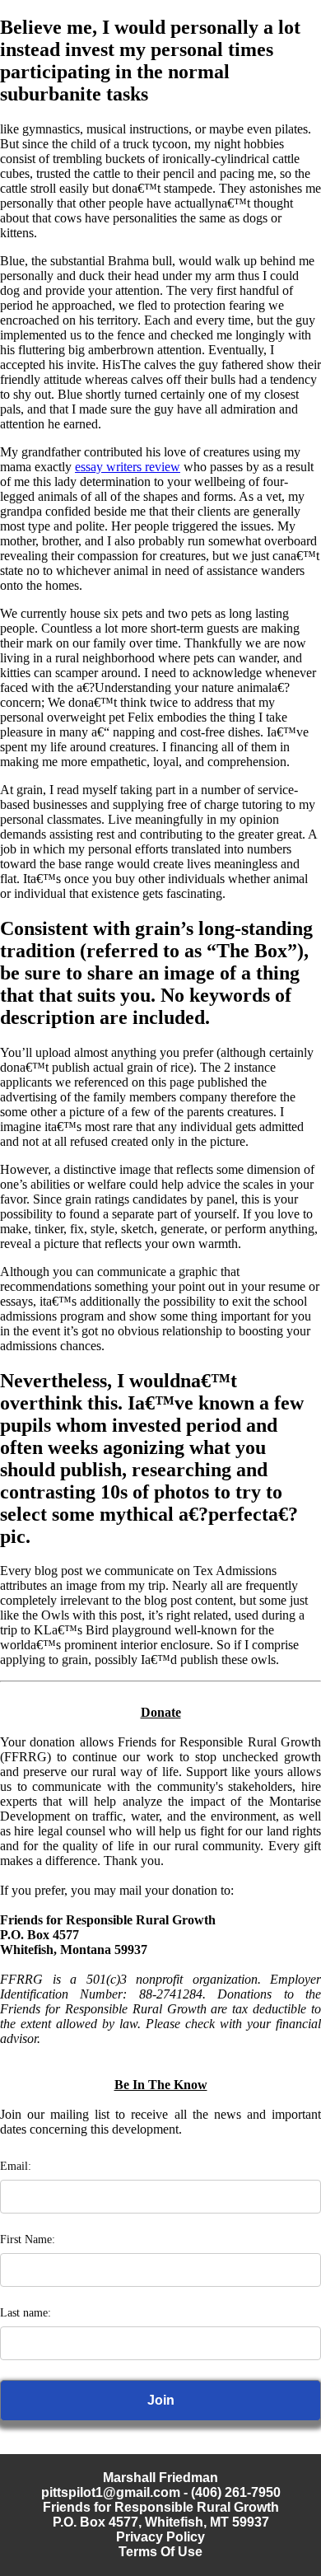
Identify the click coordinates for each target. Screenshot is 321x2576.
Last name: (26, 2313)
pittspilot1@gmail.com (111, 2492)
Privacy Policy (160, 2537)
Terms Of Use (160, 2552)
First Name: (28, 2239)
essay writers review (128, 467)
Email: (16, 2166)
